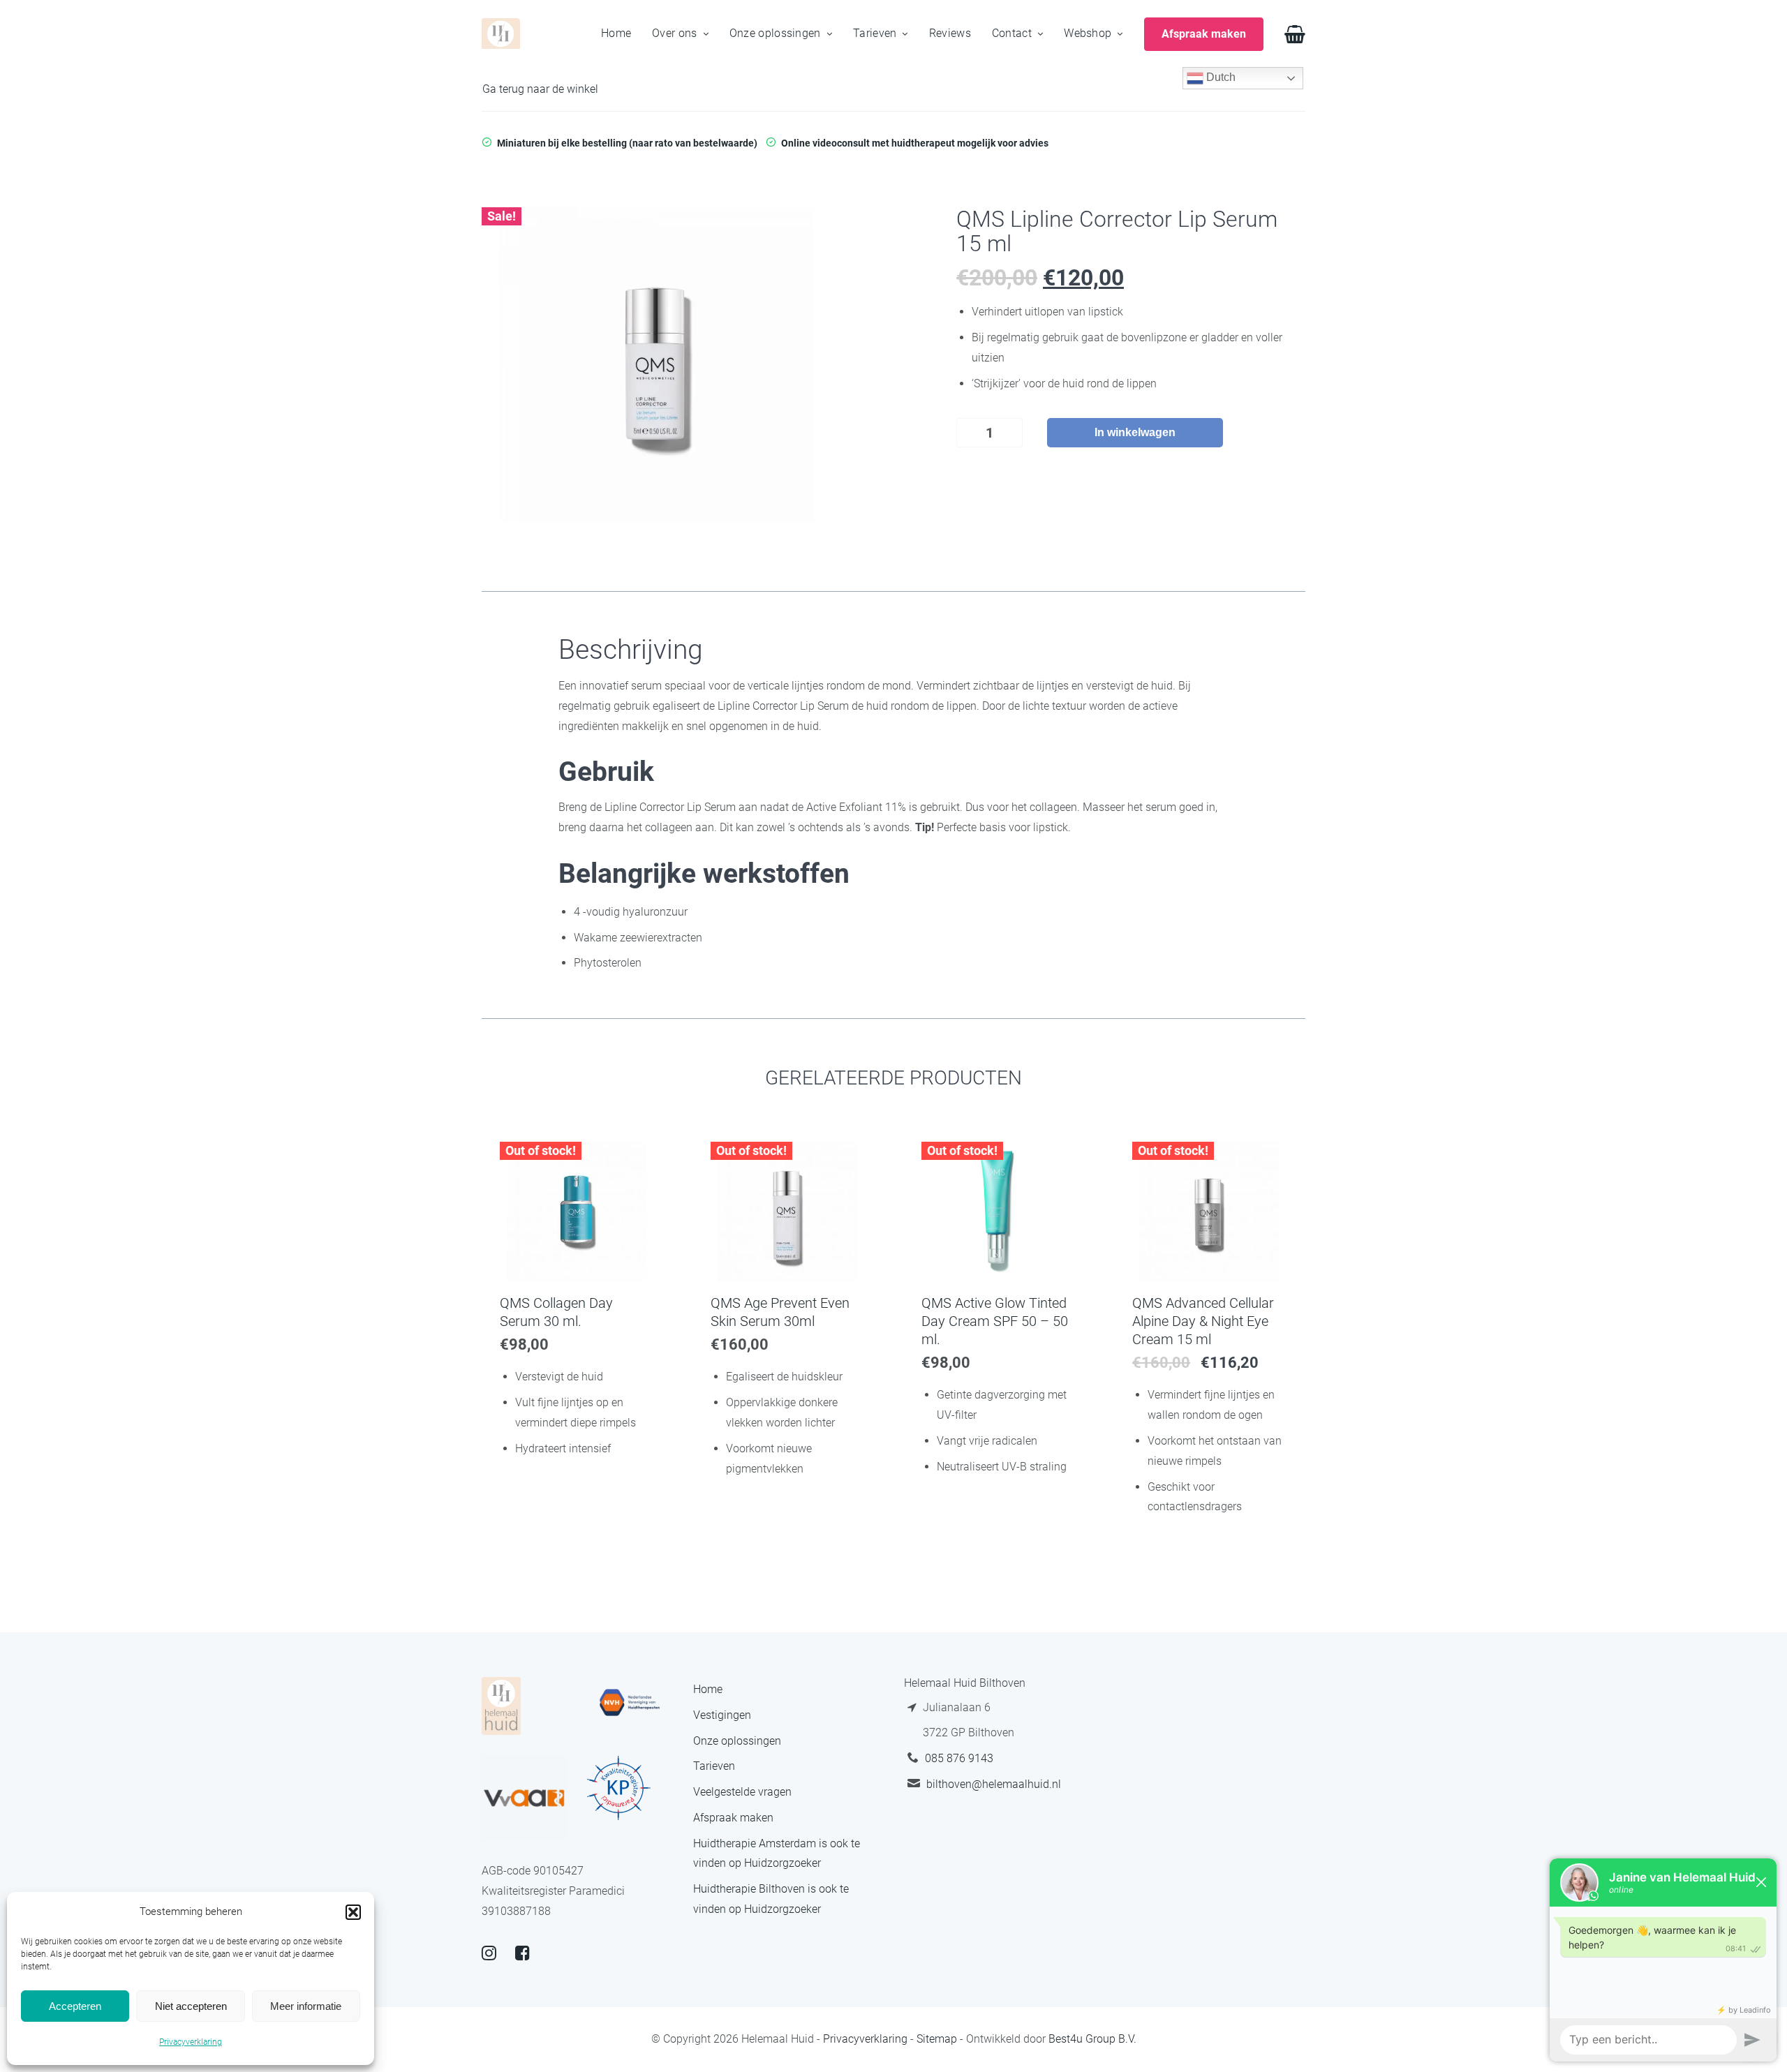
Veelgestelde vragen (742, 1792)
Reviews (950, 33)
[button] (353, 1912)
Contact (1012, 33)
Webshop (1088, 33)
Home (616, 33)
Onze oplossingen (775, 33)
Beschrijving (631, 650)
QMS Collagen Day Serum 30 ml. (556, 1312)
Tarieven (875, 33)
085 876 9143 (959, 1758)
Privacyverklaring (191, 2042)
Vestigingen (722, 1715)
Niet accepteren (191, 2006)
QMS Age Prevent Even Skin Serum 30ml (780, 1312)
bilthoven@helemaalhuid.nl (994, 1784)
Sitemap (937, 2039)
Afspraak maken (733, 1818)
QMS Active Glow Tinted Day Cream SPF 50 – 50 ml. (995, 1321)
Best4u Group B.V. (1092, 2039)
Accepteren (75, 2006)
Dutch (1219, 77)
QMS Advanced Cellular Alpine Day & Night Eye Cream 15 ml (1203, 1321)
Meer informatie (306, 2006)
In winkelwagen (1135, 432)
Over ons (674, 33)
